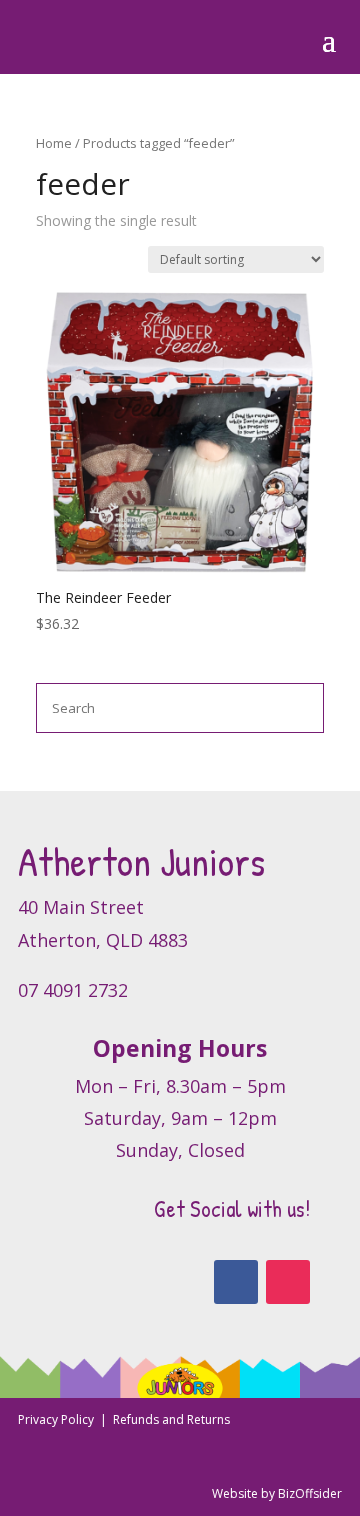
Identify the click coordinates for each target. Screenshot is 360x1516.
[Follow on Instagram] (288, 1282)
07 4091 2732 (73, 990)
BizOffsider (310, 1493)
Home (54, 143)
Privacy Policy (57, 1419)
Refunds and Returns (171, 1419)
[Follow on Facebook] (236, 1282)
